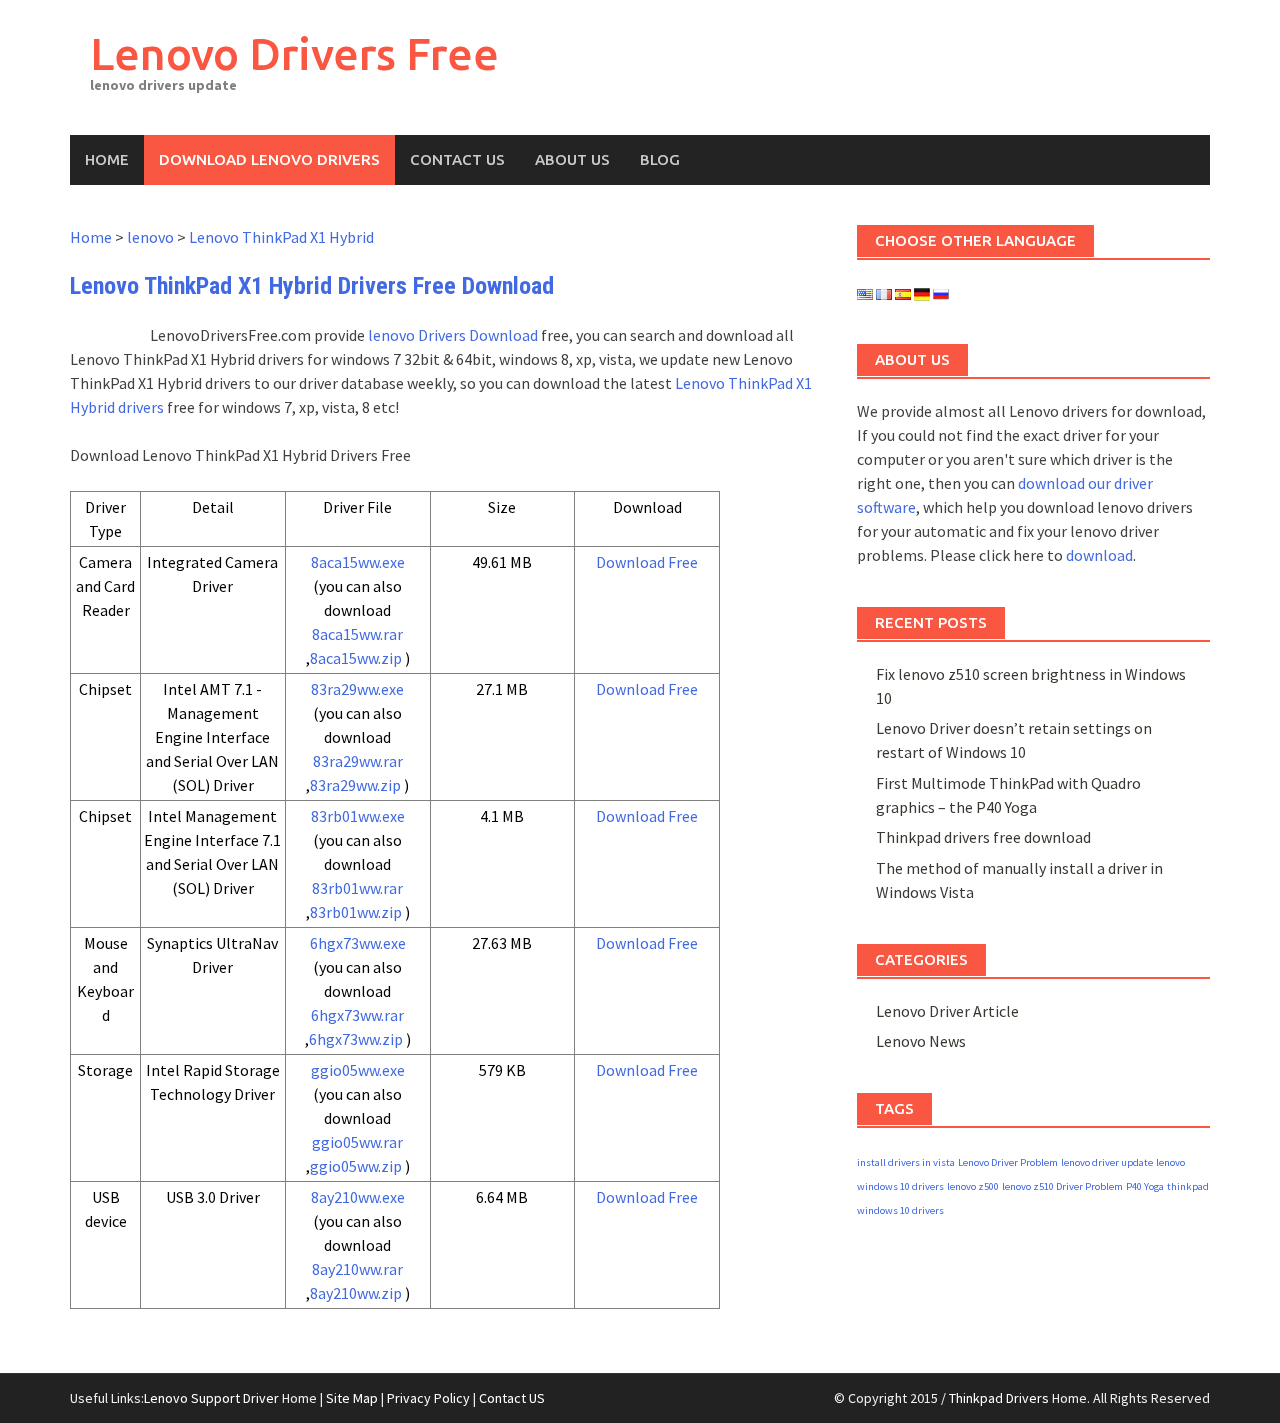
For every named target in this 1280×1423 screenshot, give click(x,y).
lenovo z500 (973, 1186)
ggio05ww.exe (358, 1070)
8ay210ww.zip (356, 1293)
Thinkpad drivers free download (983, 837)
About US (572, 159)
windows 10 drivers (900, 1210)
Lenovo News (921, 1041)
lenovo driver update (1107, 1162)
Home (107, 159)
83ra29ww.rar (358, 761)
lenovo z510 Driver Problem (1062, 1186)
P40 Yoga (1145, 1186)
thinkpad (1188, 1186)
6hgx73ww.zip (356, 1039)
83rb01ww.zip (356, 912)
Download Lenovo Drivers (269, 159)
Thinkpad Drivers (999, 1398)
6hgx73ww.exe (358, 943)
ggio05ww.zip (356, 1166)
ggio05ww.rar (357, 1142)
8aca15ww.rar (357, 634)
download (1099, 555)
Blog (660, 159)
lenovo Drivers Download (453, 335)
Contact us (457, 159)
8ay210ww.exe (358, 1197)
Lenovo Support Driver (211, 1398)
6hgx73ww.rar (357, 1015)
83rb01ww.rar (357, 888)
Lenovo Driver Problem (1008, 1162)
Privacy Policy (428, 1398)
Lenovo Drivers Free (294, 53)
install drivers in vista (906, 1162)
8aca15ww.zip (356, 658)
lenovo (150, 237)
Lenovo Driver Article (947, 1011)
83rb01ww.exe (358, 816)
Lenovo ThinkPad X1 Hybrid (281, 237)
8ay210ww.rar (357, 1269)
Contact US (512, 1398)
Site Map (352, 1398)
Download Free (647, 562)
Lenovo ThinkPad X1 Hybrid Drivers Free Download (312, 286)
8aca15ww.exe (358, 562)
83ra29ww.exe (357, 689)
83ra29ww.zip (355, 785)
